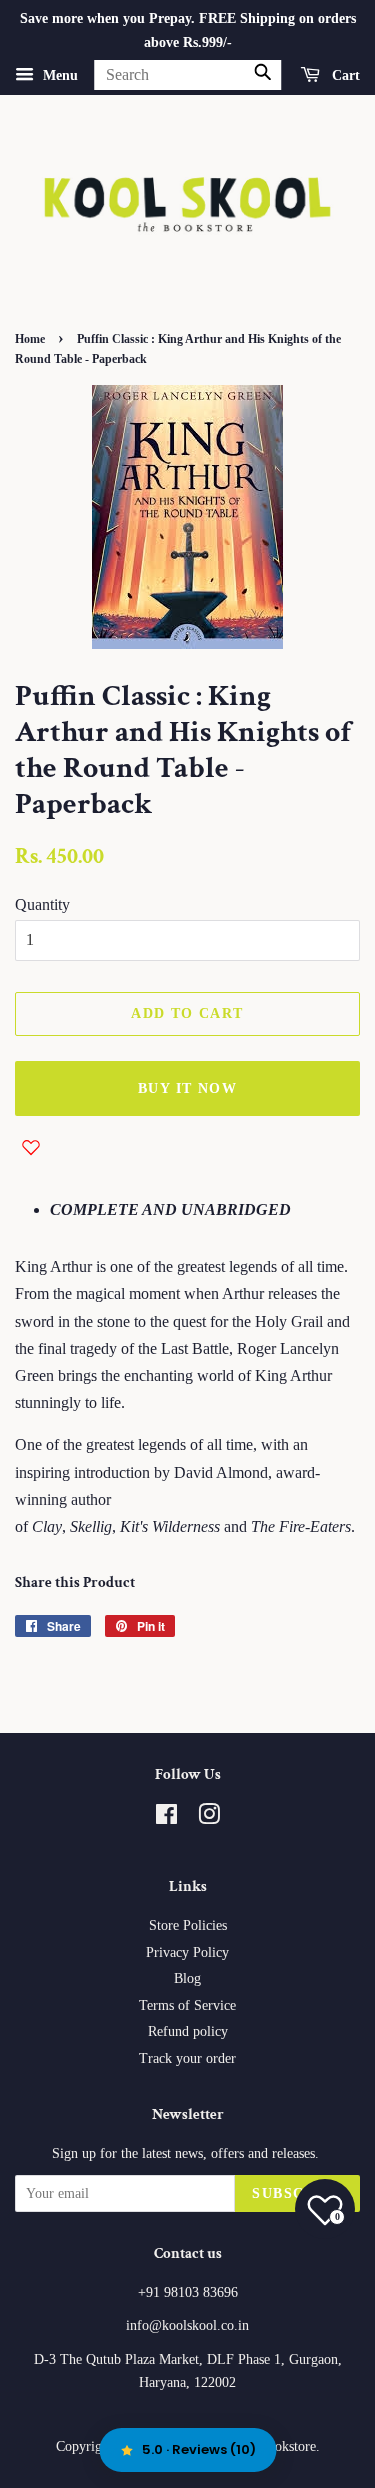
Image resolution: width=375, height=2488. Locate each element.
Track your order (187, 2058)
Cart (344, 74)
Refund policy (188, 2031)
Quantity (42, 904)
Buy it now (187, 1088)
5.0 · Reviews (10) (199, 2449)
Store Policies (188, 1925)
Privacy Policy (187, 1952)
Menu (58, 74)
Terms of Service (187, 2005)
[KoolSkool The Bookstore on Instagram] (209, 1818)
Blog (187, 1978)
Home (30, 339)
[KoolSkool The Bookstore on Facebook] (166, 1818)
